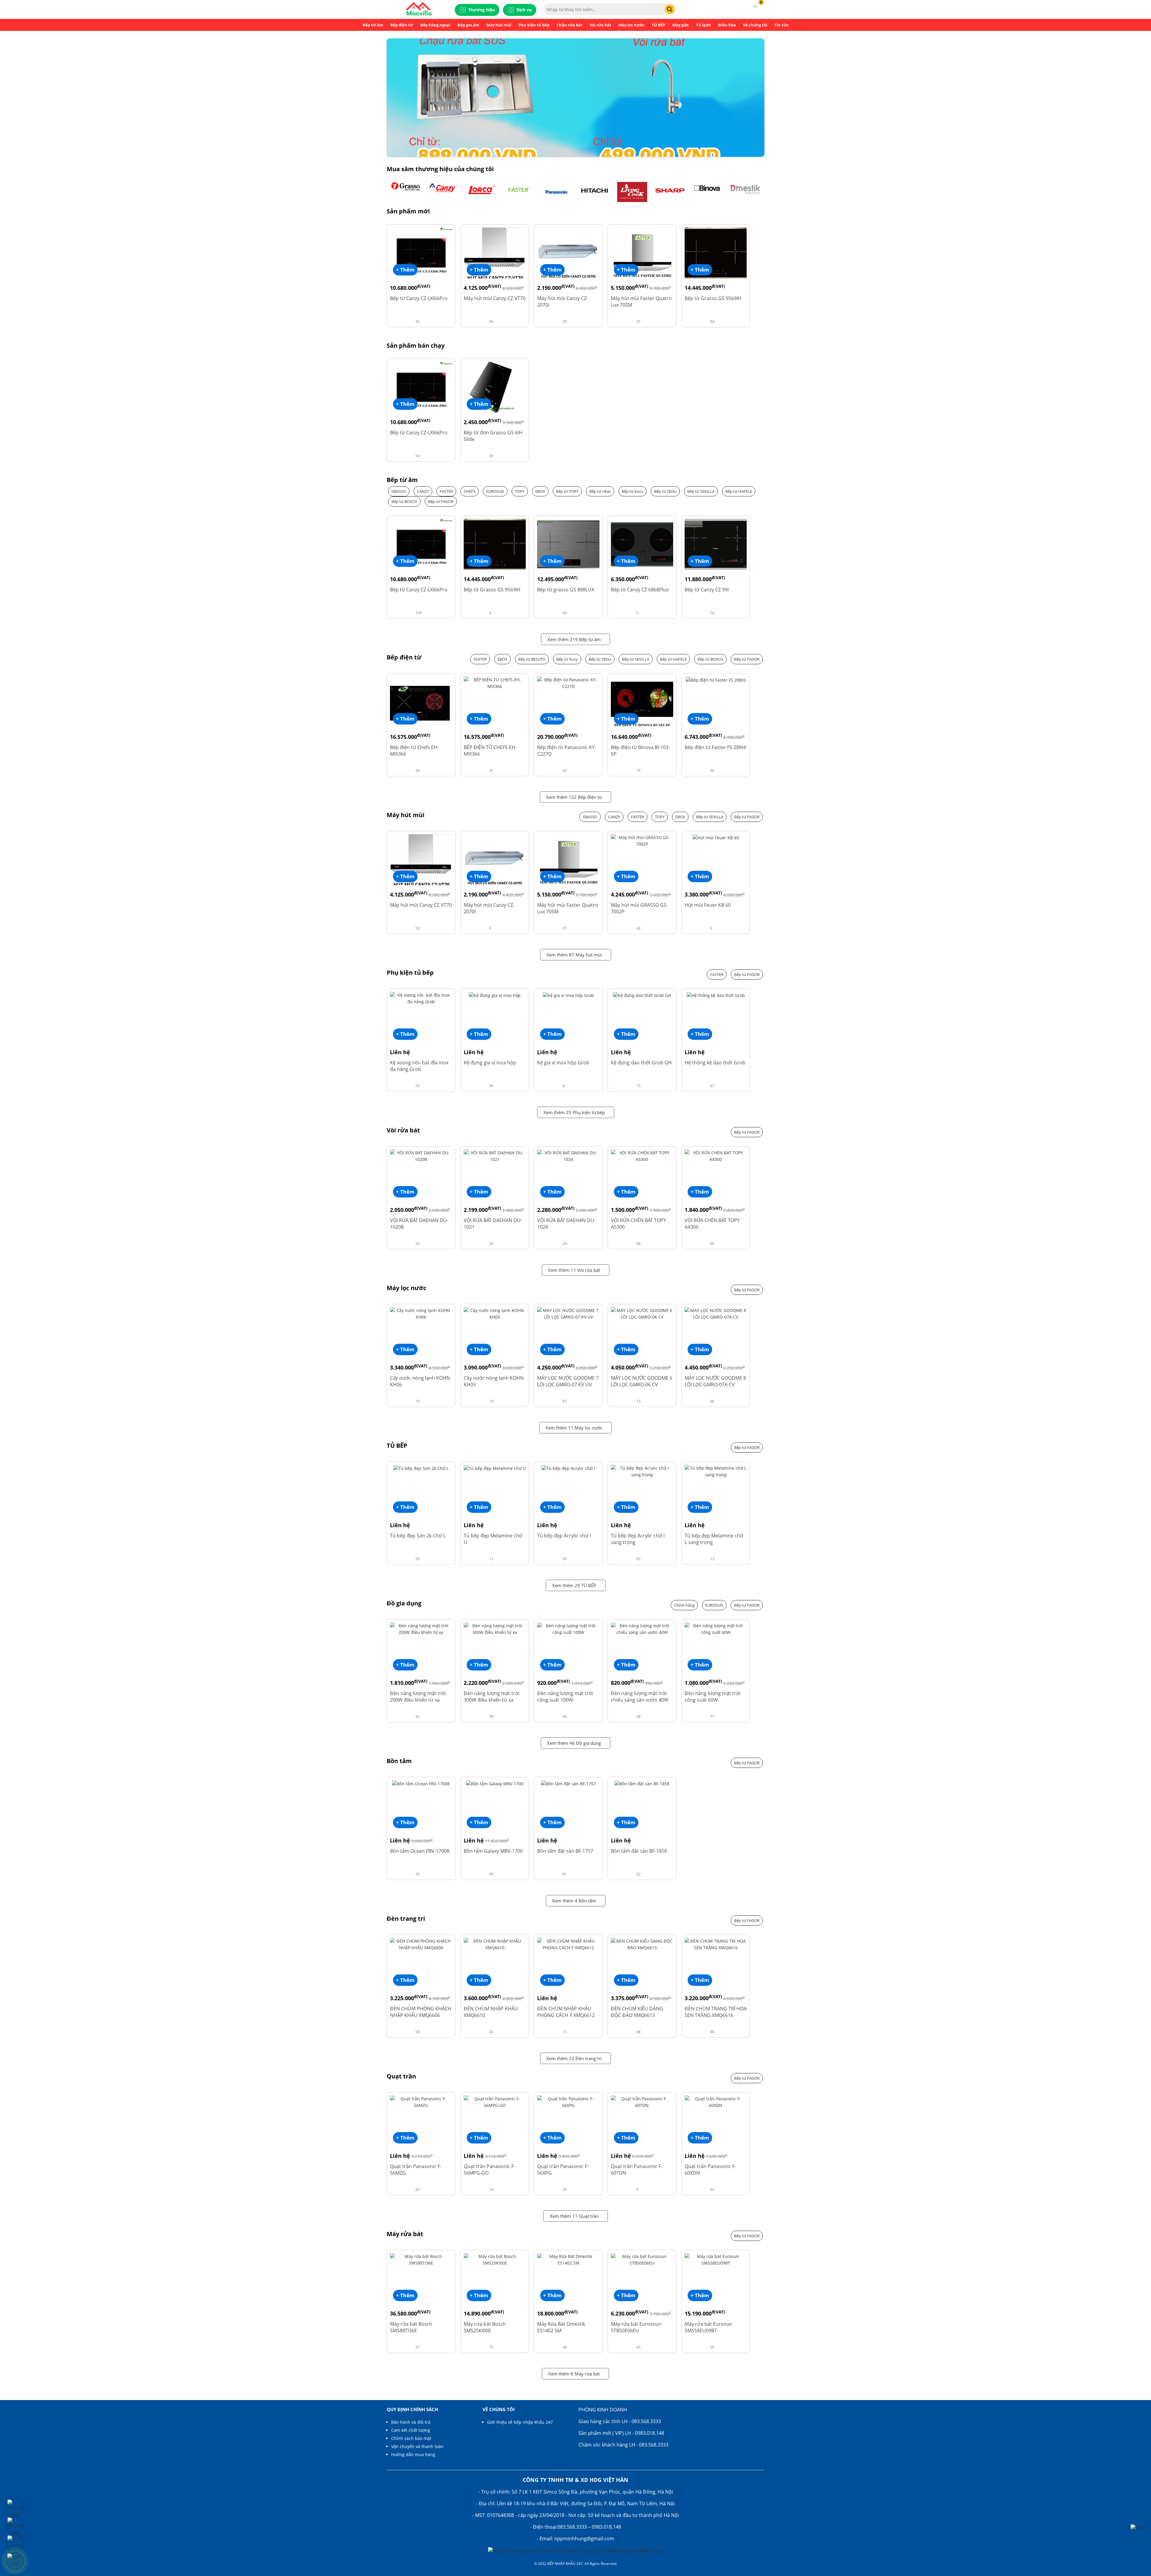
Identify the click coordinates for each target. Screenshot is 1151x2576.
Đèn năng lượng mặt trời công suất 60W (712, 1697)
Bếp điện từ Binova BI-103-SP (640, 751)
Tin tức (782, 25)
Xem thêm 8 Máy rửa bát (574, 2374)
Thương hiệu (482, 10)
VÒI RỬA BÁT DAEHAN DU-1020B (419, 1224)
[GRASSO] (406, 192)
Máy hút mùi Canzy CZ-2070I (563, 302)
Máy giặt (681, 25)
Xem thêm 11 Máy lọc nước (574, 1428)
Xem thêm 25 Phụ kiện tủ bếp (574, 1112)
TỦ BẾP (658, 25)
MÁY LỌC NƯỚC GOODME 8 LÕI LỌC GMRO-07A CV (715, 1381)
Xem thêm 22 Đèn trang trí (574, 2058)
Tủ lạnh (703, 25)
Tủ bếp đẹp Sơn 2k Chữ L (418, 1536)
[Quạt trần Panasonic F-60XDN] (716, 2102)
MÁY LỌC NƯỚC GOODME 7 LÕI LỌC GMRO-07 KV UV (568, 1381)
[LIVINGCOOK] (632, 192)
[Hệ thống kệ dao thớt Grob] (716, 995)
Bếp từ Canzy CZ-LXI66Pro (419, 298)
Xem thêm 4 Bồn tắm (574, 1901)
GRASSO (399, 491)
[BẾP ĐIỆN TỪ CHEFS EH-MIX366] (495, 683)
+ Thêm (405, 270)
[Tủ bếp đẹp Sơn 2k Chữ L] (421, 1468)
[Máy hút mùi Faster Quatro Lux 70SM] (642, 253)
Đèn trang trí (406, 1919)
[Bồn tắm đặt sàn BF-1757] (568, 1783)
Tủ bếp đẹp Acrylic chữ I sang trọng (638, 1539)
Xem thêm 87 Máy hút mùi (574, 955)
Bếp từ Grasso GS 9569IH (713, 298)
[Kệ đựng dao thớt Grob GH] (642, 995)
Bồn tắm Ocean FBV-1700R (420, 1851)
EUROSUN (495, 491)
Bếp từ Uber (600, 491)
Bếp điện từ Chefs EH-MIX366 (414, 751)
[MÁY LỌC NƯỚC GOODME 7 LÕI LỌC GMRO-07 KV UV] (568, 1313)
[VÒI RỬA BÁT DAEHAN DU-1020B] (421, 1156)
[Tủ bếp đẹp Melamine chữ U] (495, 1468)
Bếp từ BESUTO (532, 659)
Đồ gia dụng (404, 1603)
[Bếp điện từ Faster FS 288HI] (716, 680)
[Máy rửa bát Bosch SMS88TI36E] (421, 2259)
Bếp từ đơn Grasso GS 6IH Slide (493, 436)
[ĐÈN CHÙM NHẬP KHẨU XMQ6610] (495, 1944)
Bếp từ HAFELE (739, 491)
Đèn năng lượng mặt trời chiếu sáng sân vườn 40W (640, 1697)
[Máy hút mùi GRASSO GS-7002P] (642, 840)
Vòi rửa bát (600, 25)
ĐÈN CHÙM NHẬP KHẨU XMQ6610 (491, 2012)
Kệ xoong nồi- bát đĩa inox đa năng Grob (419, 1066)
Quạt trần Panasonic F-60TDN (637, 2170)
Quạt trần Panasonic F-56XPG (563, 2170)
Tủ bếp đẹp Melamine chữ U (493, 1539)
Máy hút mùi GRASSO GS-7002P (639, 908)
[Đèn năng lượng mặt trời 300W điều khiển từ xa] (495, 1629)
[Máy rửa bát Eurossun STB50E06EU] (642, 2259)
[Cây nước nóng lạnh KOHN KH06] (421, 1313)
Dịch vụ (524, 10)
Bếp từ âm (373, 25)
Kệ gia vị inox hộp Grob (563, 1063)
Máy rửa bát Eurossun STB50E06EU (636, 2327)
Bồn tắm (399, 1761)
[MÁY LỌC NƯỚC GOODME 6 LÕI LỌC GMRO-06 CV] (642, 1313)
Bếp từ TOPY (567, 491)
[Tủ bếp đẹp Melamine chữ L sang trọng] (716, 1471)
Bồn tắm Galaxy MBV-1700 (493, 1851)
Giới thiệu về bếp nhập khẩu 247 (520, 2422)
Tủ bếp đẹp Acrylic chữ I (564, 1536)
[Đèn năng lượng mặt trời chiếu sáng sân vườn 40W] (642, 1629)
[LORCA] (481, 192)
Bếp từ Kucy (632, 491)
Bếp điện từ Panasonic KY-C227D (567, 751)
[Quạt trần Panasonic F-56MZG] (421, 2102)
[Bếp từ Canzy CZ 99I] (716, 544)
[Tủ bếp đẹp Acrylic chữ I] (568, 1468)
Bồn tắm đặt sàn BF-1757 (565, 1851)
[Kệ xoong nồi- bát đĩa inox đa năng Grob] (421, 998)
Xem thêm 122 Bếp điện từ (574, 797)
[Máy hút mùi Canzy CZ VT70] (495, 253)
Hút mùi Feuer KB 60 (708, 905)
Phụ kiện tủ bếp (534, 25)
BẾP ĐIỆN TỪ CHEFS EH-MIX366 (490, 751)
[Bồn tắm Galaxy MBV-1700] (495, 1783)
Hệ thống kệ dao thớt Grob (715, 1063)
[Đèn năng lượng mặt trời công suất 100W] (568, 1629)
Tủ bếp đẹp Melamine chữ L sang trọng (714, 1539)
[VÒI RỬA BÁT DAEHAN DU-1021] (495, 1156)
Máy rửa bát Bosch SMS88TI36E (411, 2327)
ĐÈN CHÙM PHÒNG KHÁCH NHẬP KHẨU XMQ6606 (421, 2012)
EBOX (540, 491)
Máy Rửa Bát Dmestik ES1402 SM (561, 2327)
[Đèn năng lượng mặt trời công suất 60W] (716, 1629)
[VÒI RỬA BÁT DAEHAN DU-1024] (568, 1156)
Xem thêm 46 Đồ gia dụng (574, 1743)
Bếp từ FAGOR (441, 501)
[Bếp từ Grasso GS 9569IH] (716, 253)
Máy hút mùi (499, 25)
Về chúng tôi (755, 25)
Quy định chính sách (412, 2409)
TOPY (520, 491)
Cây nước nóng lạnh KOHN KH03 (494, 1381)
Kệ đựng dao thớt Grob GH (641, 1063)
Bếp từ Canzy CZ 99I (707, 590)
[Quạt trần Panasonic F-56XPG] (568, 2102)
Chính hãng (684, 1605)
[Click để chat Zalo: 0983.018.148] (15, 2543)
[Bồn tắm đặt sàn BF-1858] (642, 1783)
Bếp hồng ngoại (435, 25)
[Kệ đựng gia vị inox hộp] (495, 995)
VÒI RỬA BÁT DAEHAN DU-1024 (566, 1224)
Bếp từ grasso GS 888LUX (566, 590)
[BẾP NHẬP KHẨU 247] (419, 9)
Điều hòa (727, 25)
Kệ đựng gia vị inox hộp (490, 1063)
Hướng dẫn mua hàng (413, 2454)
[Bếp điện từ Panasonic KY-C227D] (568, 683)
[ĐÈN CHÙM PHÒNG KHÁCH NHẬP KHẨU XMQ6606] (421, 1944)
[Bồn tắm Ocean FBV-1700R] (421, 1783)
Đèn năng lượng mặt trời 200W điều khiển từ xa (418, 1697)
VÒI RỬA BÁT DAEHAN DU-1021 (493, 1224)
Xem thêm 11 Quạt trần (574, 2216)
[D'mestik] (745, 192)
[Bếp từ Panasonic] (557, 192)
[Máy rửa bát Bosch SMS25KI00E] (495, 2259)
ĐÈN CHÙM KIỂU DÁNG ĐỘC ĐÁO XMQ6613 (637, 2012)
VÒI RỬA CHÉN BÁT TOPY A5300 (638, 1224)
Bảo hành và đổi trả (411, 2422)
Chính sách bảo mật (411, 2438)
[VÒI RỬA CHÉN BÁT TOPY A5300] (642, 1156)
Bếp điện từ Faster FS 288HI (715, 747)
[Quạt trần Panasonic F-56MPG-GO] (495, 2102)
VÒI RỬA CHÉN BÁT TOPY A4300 (712, 1224)
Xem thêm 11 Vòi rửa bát (574, 1270)
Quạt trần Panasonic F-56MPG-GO (489, 2170)
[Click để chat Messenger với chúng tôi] (15, 2525)
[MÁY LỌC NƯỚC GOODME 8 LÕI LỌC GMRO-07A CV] (716, 1313)
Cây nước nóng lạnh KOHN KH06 (420, 1381)
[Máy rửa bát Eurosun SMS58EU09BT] (716, 2259)
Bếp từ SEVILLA (701, 491)
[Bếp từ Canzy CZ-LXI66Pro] (421, 253)
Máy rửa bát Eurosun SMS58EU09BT (708, 2327)
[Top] (1139, 2527)
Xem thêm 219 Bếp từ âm (574, 639)
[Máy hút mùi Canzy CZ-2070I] (568, 253)
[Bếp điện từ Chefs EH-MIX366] (421, 702)
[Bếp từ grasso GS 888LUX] (568, 544)
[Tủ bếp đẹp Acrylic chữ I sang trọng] (642, 1471)
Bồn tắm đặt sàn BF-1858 (639, 1851)
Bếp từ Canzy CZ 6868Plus (640, 590)
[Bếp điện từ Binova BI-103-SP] (642, 702)
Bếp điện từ (402, 25)
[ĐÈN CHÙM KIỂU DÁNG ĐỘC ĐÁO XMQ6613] (642, 1944)
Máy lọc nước (631, 25)
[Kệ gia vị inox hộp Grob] (568, 995)
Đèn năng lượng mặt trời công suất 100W (565, 1697)
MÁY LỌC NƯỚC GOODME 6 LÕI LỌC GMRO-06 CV (642, 1381)
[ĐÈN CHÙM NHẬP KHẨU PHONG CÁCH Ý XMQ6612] (568, 1944)
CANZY (423, 491)
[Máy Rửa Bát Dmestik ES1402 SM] (568, 2259)
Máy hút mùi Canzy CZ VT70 (495, 298)
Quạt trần (401, 2076)
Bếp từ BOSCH (404, 501)
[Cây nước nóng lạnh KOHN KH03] (495, 1313)
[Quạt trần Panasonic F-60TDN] (642, 2102)
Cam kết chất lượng (411, 2430)
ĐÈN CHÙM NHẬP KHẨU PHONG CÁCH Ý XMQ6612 (566, 2012)
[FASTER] (519, 192)
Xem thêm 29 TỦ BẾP (574, 1585)
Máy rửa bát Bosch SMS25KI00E (485, 2327)
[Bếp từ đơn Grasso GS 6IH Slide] (495, 387)
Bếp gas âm (468, 25)
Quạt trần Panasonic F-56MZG (416, 2170)
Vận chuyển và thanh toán (417, 2446)
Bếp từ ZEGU (665, 491)
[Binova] (708, 192)
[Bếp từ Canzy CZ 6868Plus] (642, 544)
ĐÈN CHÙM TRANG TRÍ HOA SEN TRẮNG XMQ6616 (716, 2012)
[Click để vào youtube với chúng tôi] (15, 2507)
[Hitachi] (594, 192)
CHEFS (470, 491)
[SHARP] (670, 192)
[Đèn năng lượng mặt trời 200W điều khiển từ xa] (421, 1629)
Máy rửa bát (405, 2234)
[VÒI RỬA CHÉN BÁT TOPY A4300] (716, 1156)
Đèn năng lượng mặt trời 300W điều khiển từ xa (492, 1697)
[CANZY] (443, 192)
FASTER (446, 491)
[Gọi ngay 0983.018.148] (15, 2561)
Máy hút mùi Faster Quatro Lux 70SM (641, 302)
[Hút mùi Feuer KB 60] (716, 837)
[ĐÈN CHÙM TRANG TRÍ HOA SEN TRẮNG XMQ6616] (716, 1944)
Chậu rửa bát (570, 25)
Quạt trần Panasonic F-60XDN (710, 2170)
